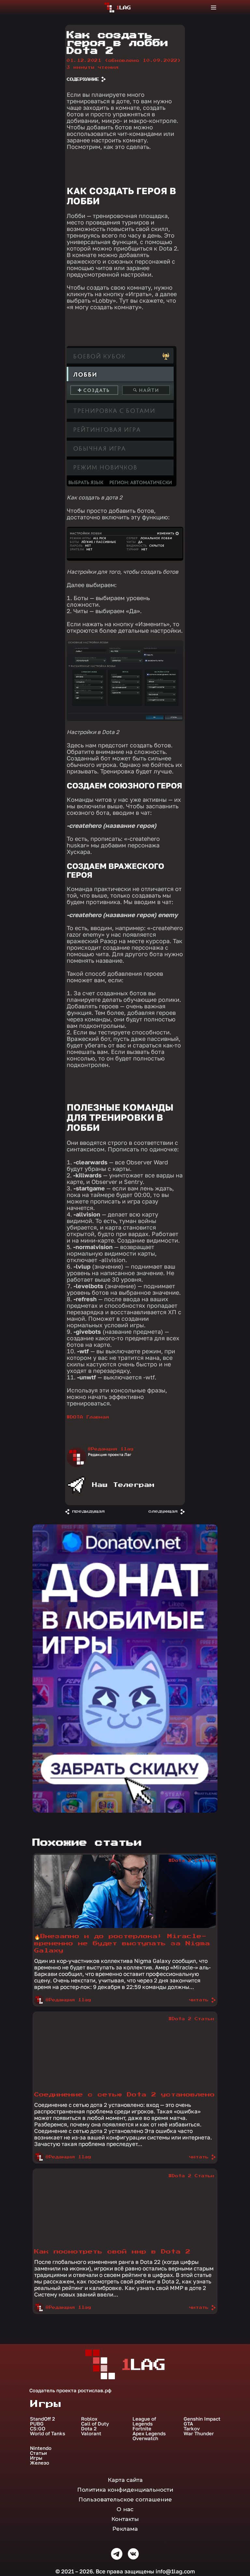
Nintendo (41, 2448)
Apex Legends (149, 2433)
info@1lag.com (175, 2571)
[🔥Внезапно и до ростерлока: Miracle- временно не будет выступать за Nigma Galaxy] (125, 1926)
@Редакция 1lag (111, 1449)
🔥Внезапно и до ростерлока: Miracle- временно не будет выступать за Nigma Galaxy (122, 1943)
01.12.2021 (124, 61)
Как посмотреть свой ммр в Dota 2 (112, 2252)
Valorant (91, 2433)
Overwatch (145, 2438)
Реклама (125, 2529)
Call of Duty (95, 2424)
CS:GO (38, 2429)
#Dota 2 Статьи (191, 1861)
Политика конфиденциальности (125, 2490)
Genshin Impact (202, 2419)
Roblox (89, 2419)
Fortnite (142, 2429)
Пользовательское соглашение (125, 2499)
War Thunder (199, 2433)
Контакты (125, 2519)
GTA (188, 2424)
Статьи (38, 2453)
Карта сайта (125, 2480)
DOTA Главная (90, 1417)
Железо (40, 2463)
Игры (36, 2458)
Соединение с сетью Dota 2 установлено (125, 2095)
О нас (125, 2509)
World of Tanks (48, 2433)
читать (199, 2000)
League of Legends (144, 2421)
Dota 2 (89, 2429)
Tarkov (192, 2429)
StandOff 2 (42, 2419)
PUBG (37, 2424)
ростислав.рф (95, 2390)
